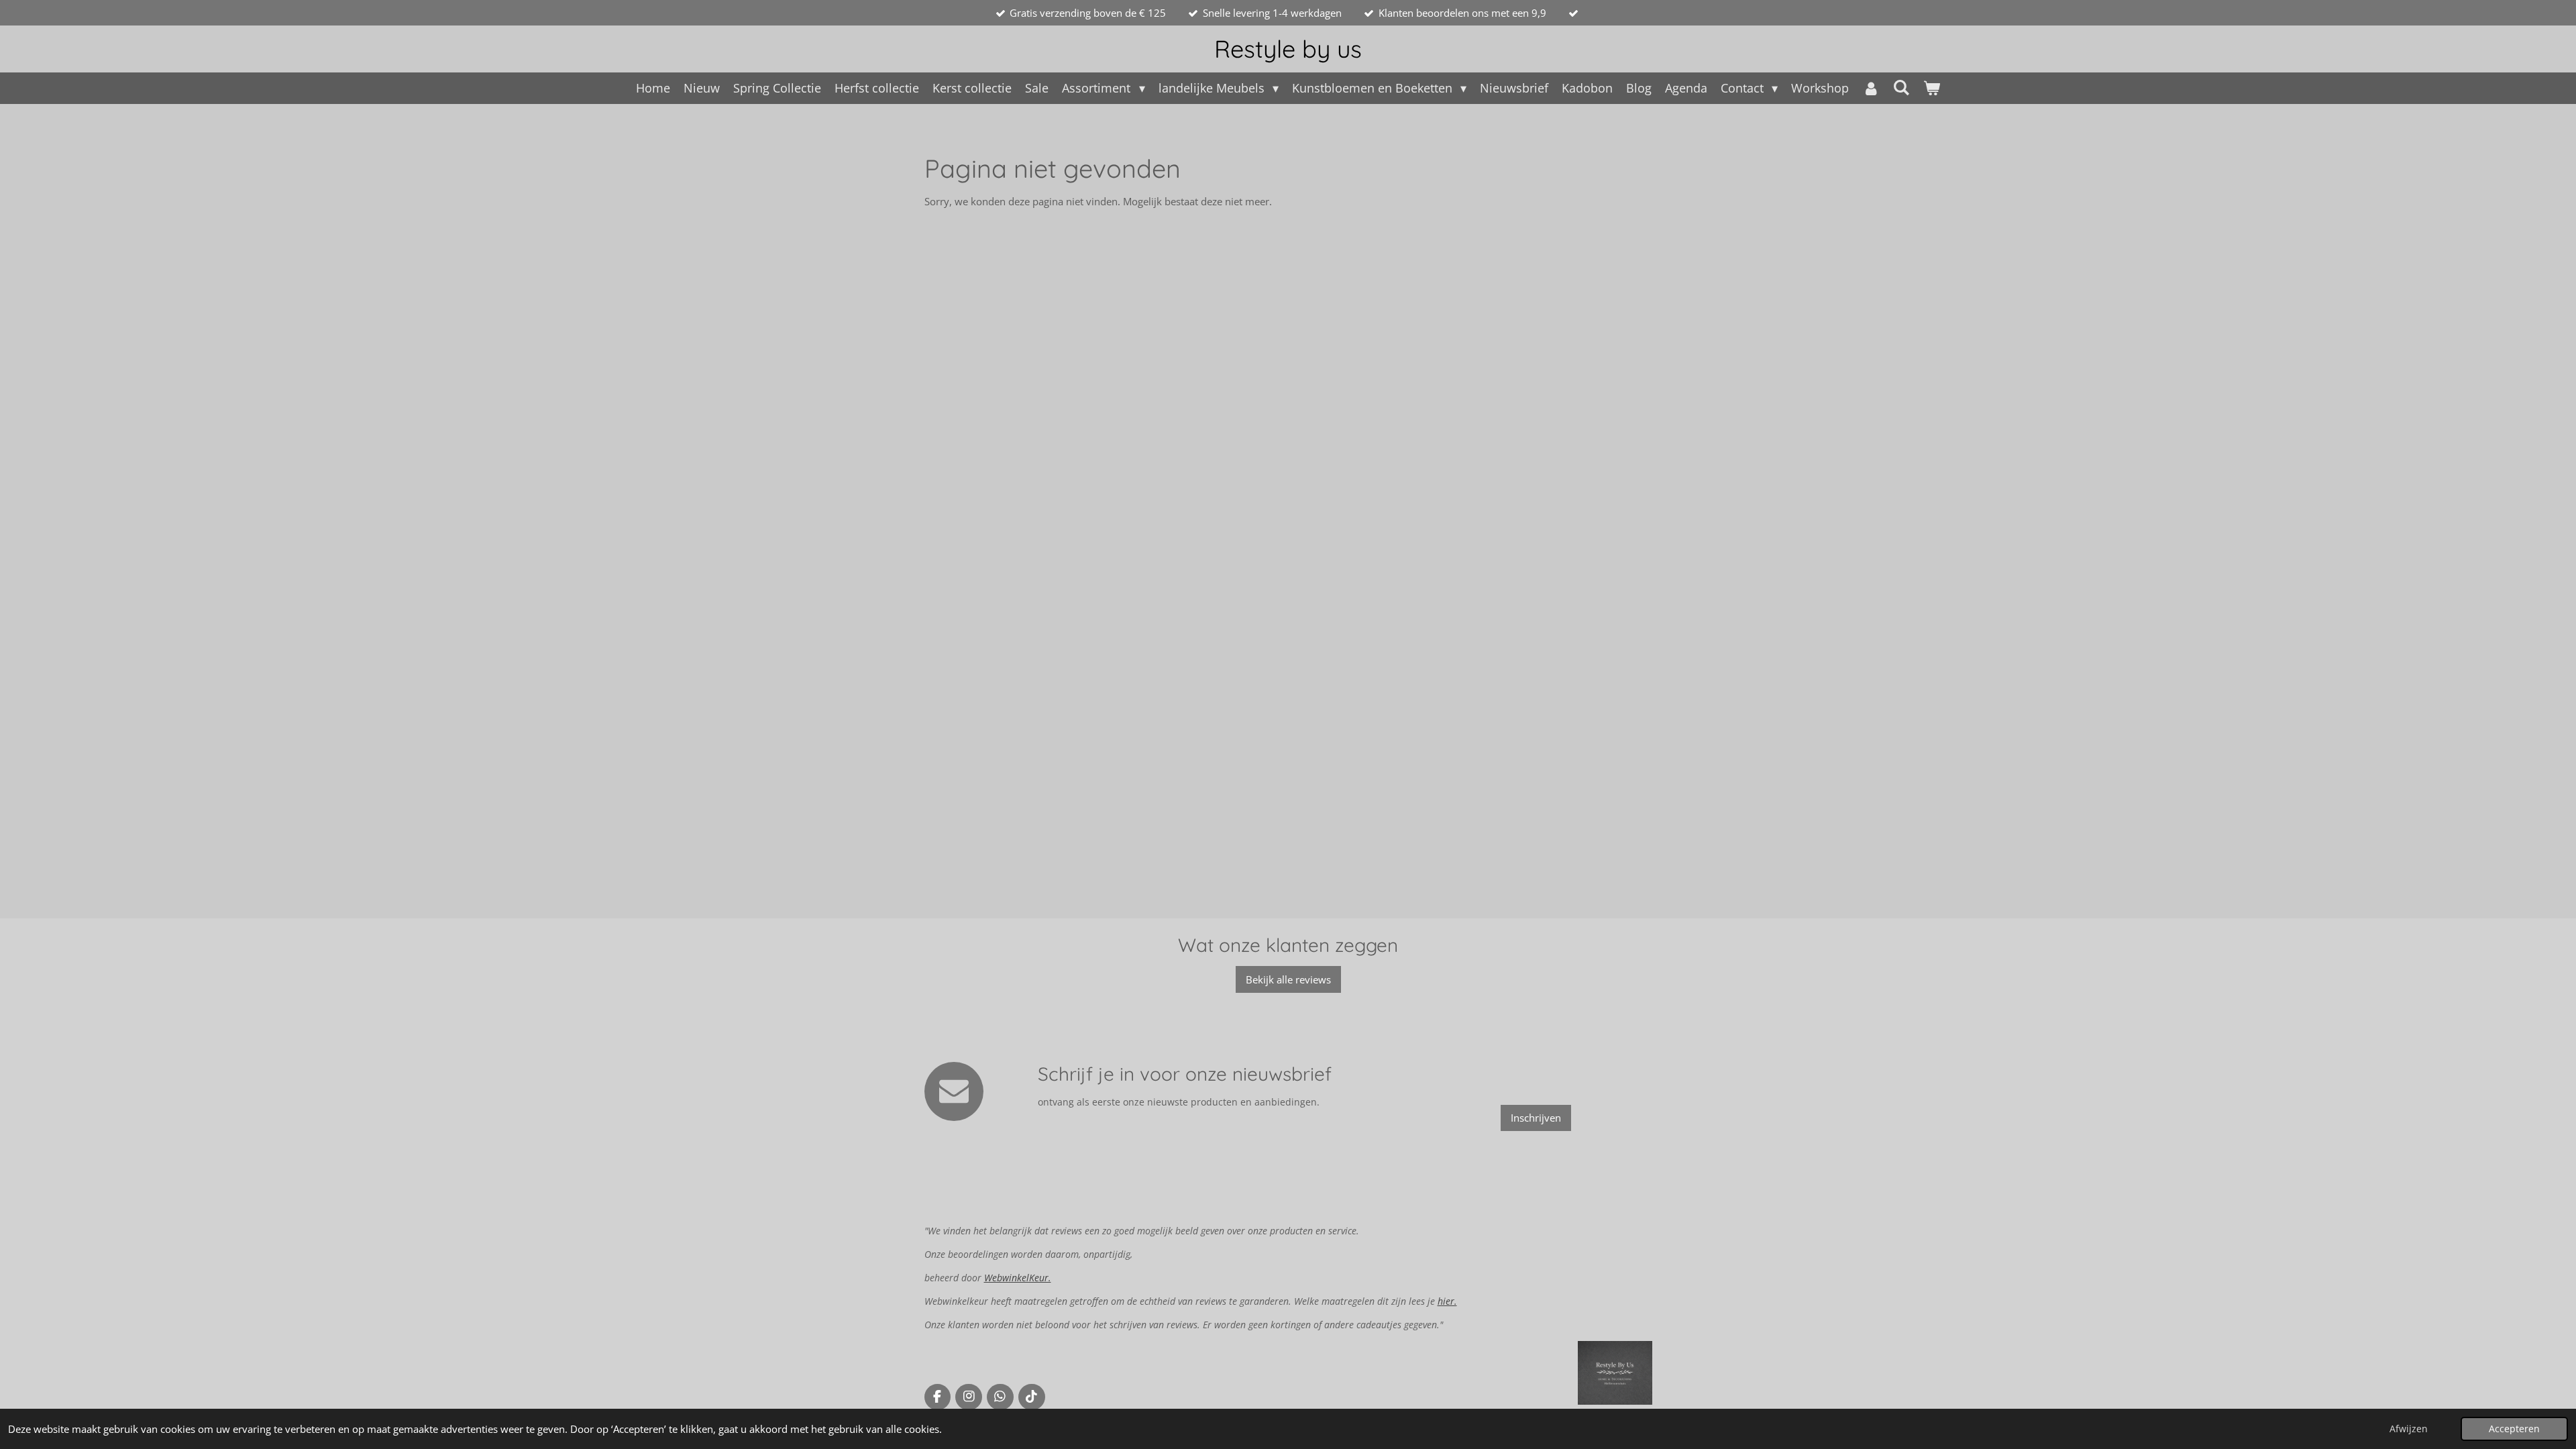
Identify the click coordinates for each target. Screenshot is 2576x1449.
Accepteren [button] (2514, 1429)
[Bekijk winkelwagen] (1931, 88)
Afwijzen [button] (2409, 1429)
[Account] (1871, 88)
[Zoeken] (1901, 87)
